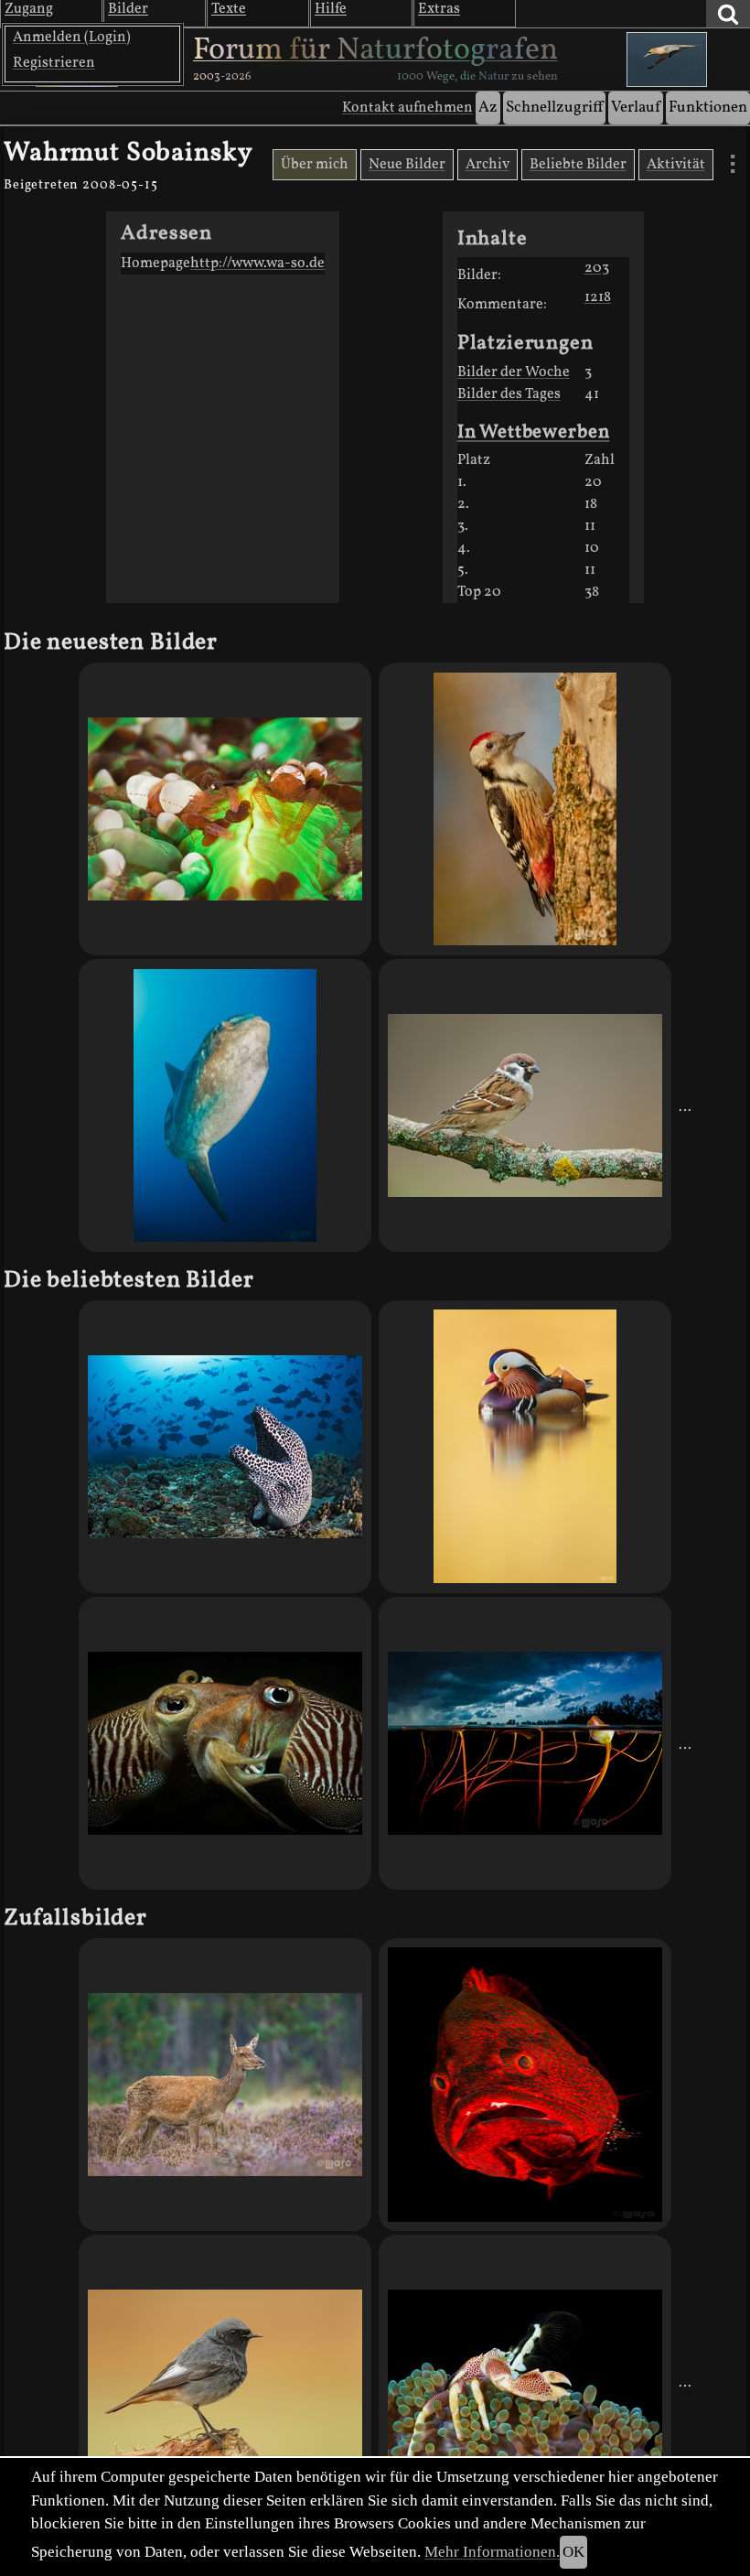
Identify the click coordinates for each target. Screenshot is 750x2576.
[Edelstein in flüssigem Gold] (525, 1447)
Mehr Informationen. (492, 2552)
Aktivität (676, 165)
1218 (598, 297)
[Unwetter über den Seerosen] (525, 1743)
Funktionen (708, 108)
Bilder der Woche (514, 372)
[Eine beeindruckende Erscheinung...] (225, 1105)
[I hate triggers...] (225, 1447)
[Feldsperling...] (525, 1105)
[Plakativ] (525, 2085)
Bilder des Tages (509, 394)
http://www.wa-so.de (257, 264)
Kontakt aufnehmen (407, 108)
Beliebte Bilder (578, 165)
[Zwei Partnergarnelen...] (225, 809)
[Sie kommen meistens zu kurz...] (225, 2085)
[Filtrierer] (525, 2381)
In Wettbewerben (534, 432)
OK (573, 2552)
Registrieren (54, 63)
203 (597, 268)
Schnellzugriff (554, 108)
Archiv (487, 165)
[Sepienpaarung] (225, 1743)
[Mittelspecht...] (525, 809)
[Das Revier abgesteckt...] (225, 2381)
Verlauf (636, 108)
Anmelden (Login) (72, 38)
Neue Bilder (407, 165)
